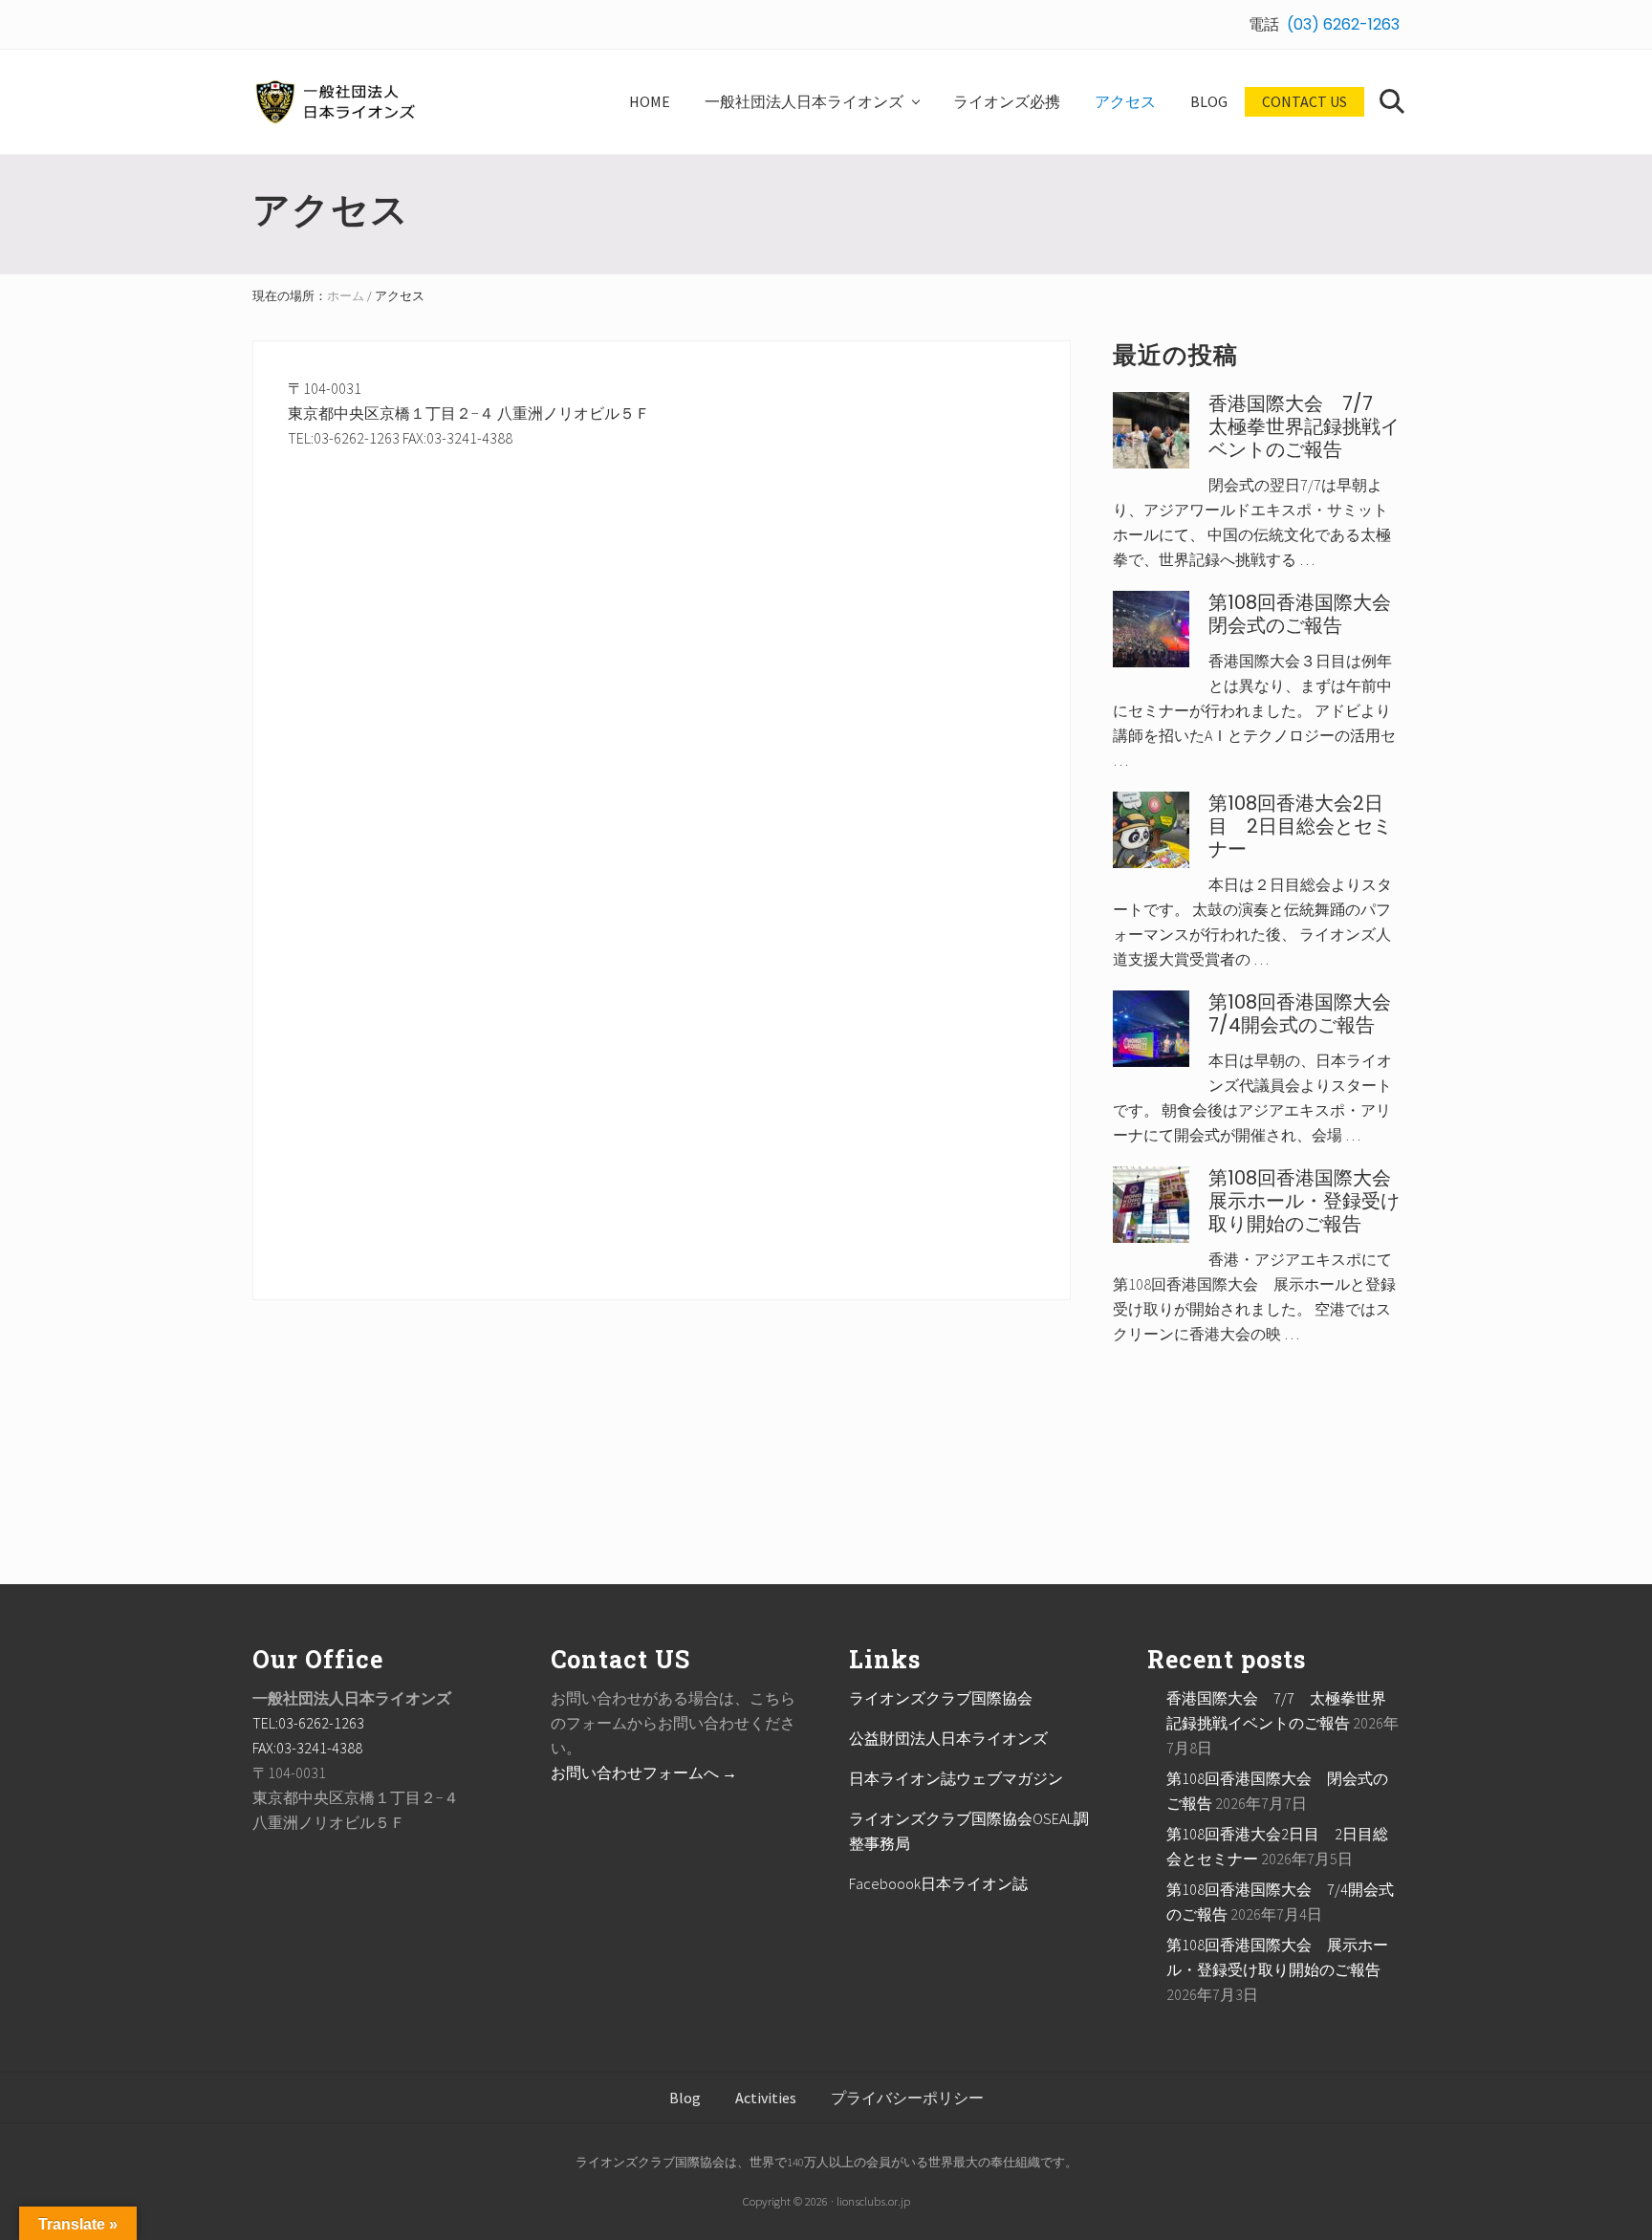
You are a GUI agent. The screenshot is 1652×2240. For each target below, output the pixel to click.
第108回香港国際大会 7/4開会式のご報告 (1309, 1013)
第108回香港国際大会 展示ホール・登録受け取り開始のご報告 (1309, 1201)
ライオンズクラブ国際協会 (941, 1698)
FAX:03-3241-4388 (307, 1748)
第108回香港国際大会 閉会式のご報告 (1309, 614)
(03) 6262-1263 (1343, 24)
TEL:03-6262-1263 (308, 1723)
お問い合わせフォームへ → (644, 1772)
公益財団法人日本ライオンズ (948, 1738)
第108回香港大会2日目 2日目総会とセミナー (1300, 826)
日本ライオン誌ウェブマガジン (956, 1778)
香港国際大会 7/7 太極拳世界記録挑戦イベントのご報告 (1304, 426)
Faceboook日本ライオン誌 (938, 1883)
